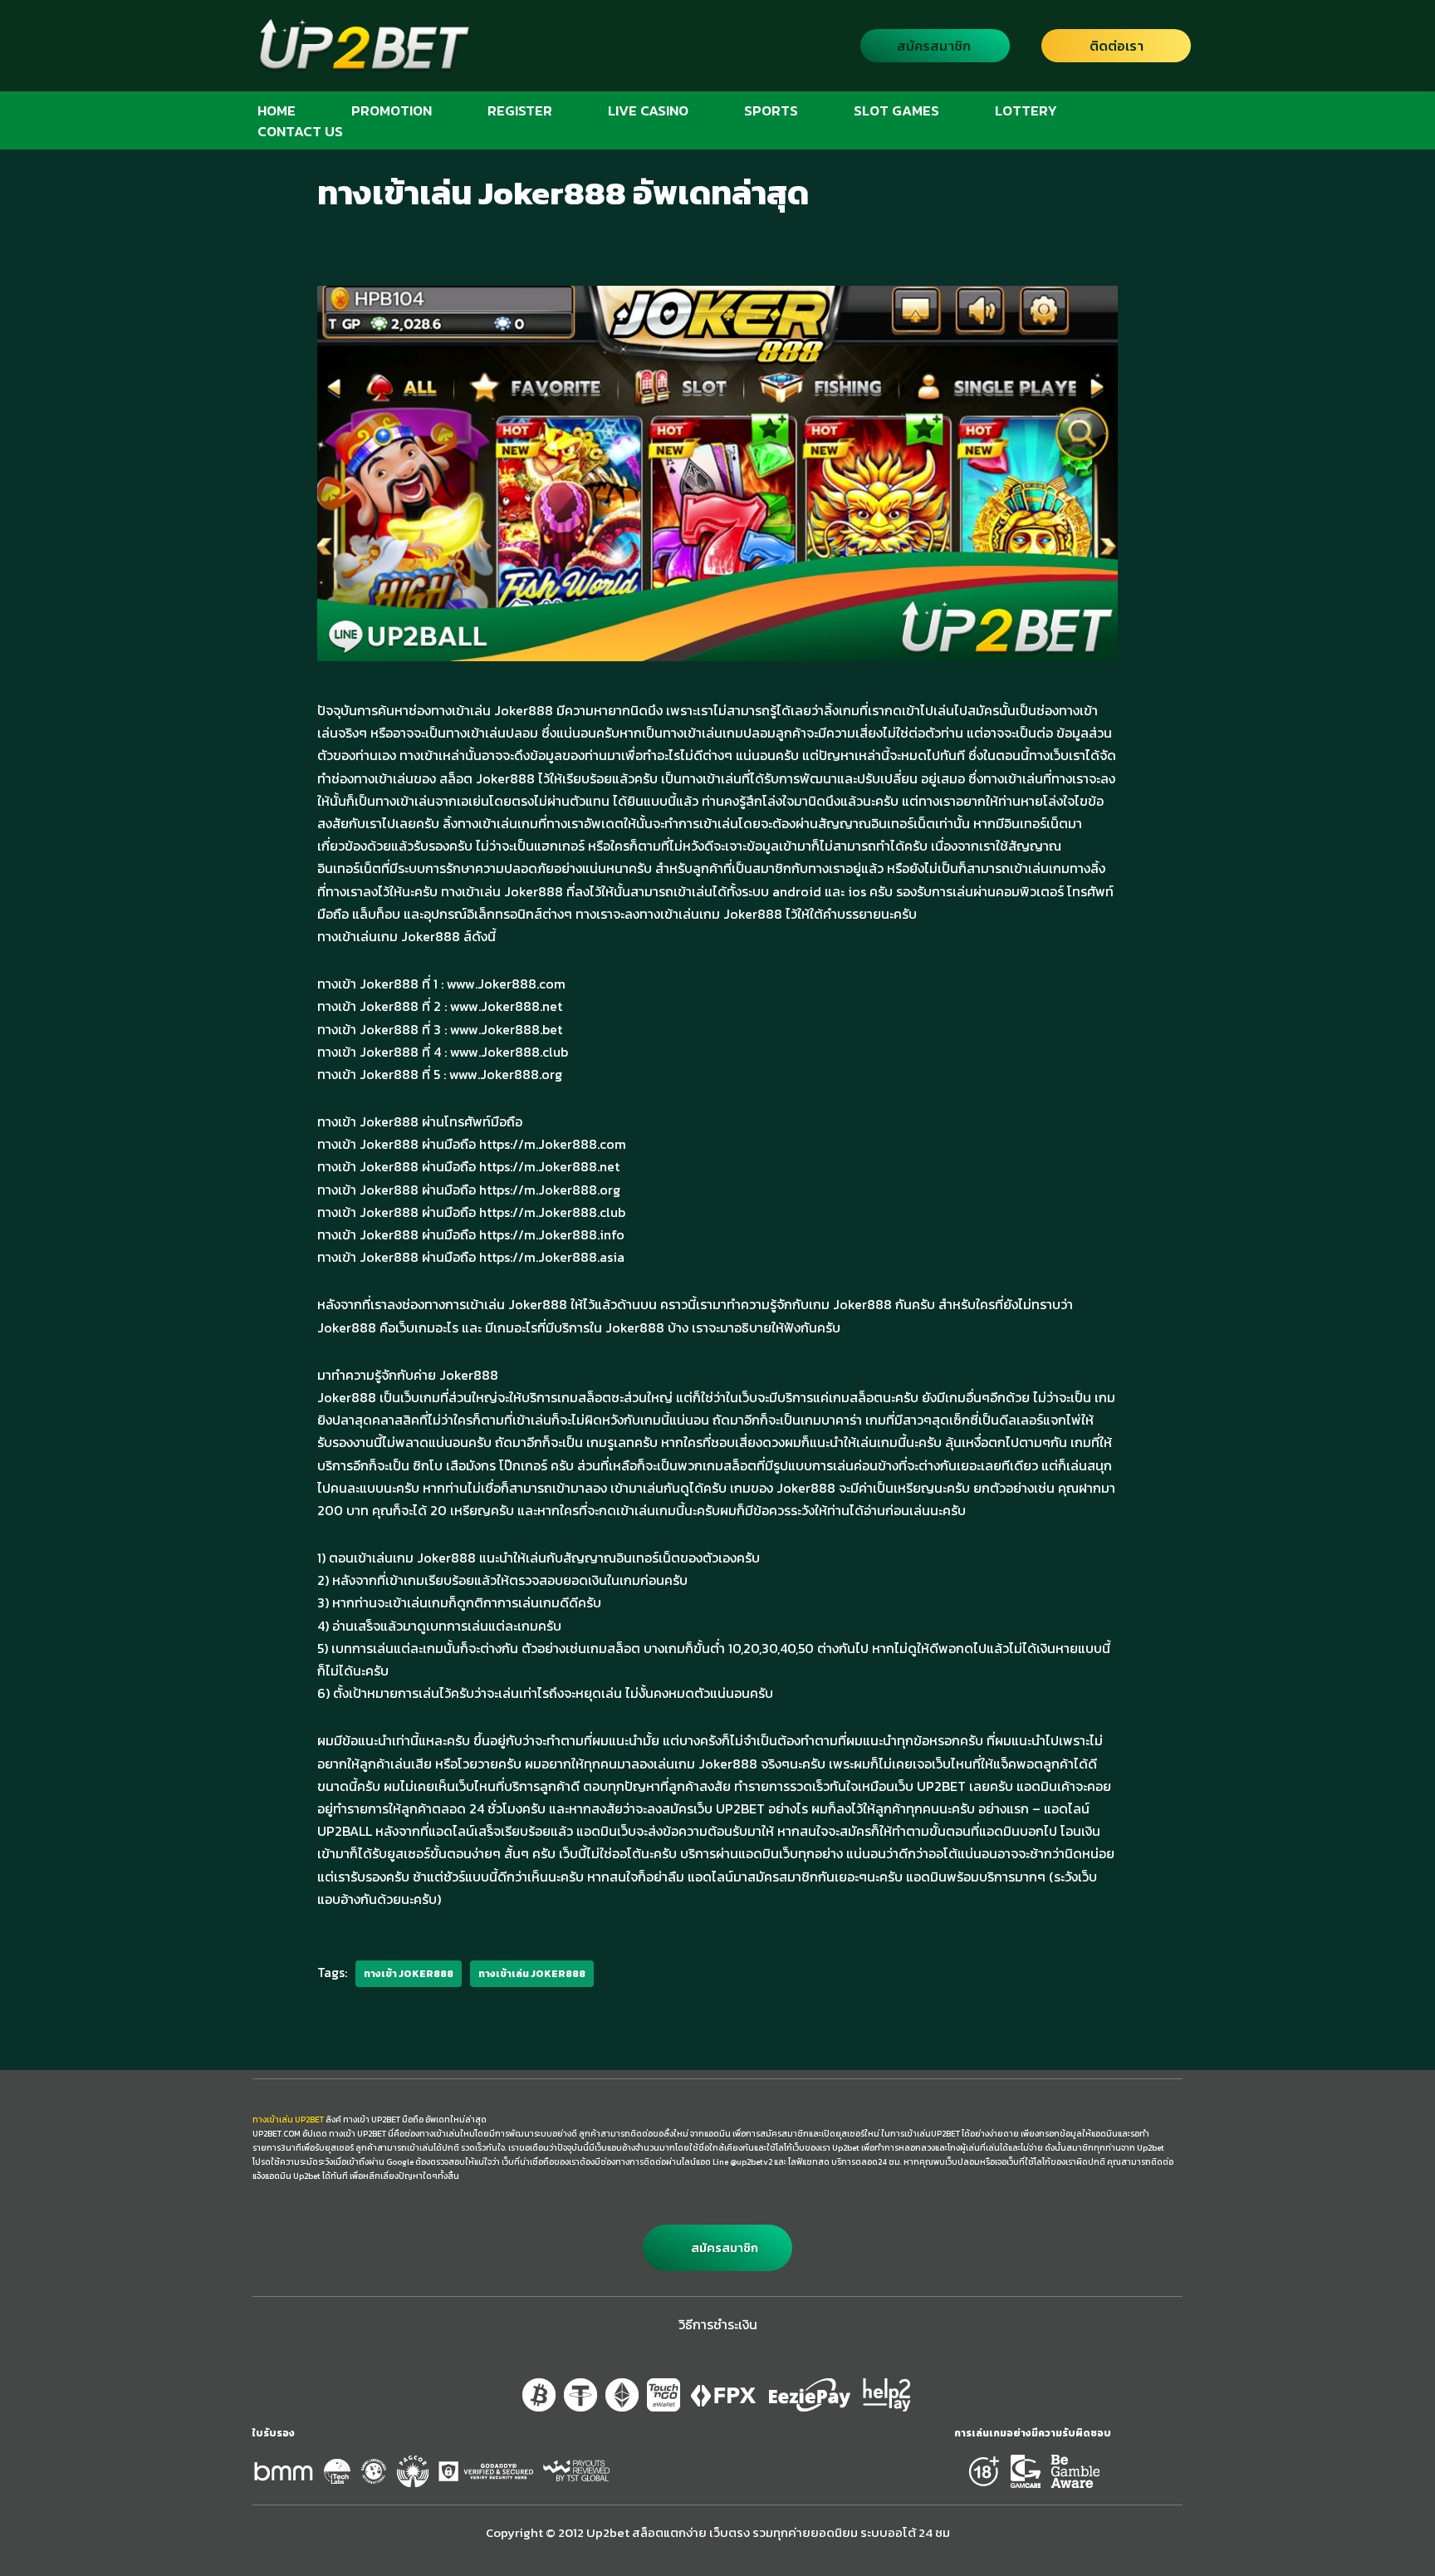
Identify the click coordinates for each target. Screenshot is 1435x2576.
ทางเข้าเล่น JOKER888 (532, 1974)
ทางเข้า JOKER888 (409, 1974)
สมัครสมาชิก (934, 46)
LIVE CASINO (648, 110)
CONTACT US (300, 131)
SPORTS (771, 110)
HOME (277, 110)
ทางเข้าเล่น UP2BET (288, 2120)
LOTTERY (1026, 110)
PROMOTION (392, 110)
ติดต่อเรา (1117, 46)
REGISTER (520, 110)
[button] (717, 2248)
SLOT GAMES (896, 110)
